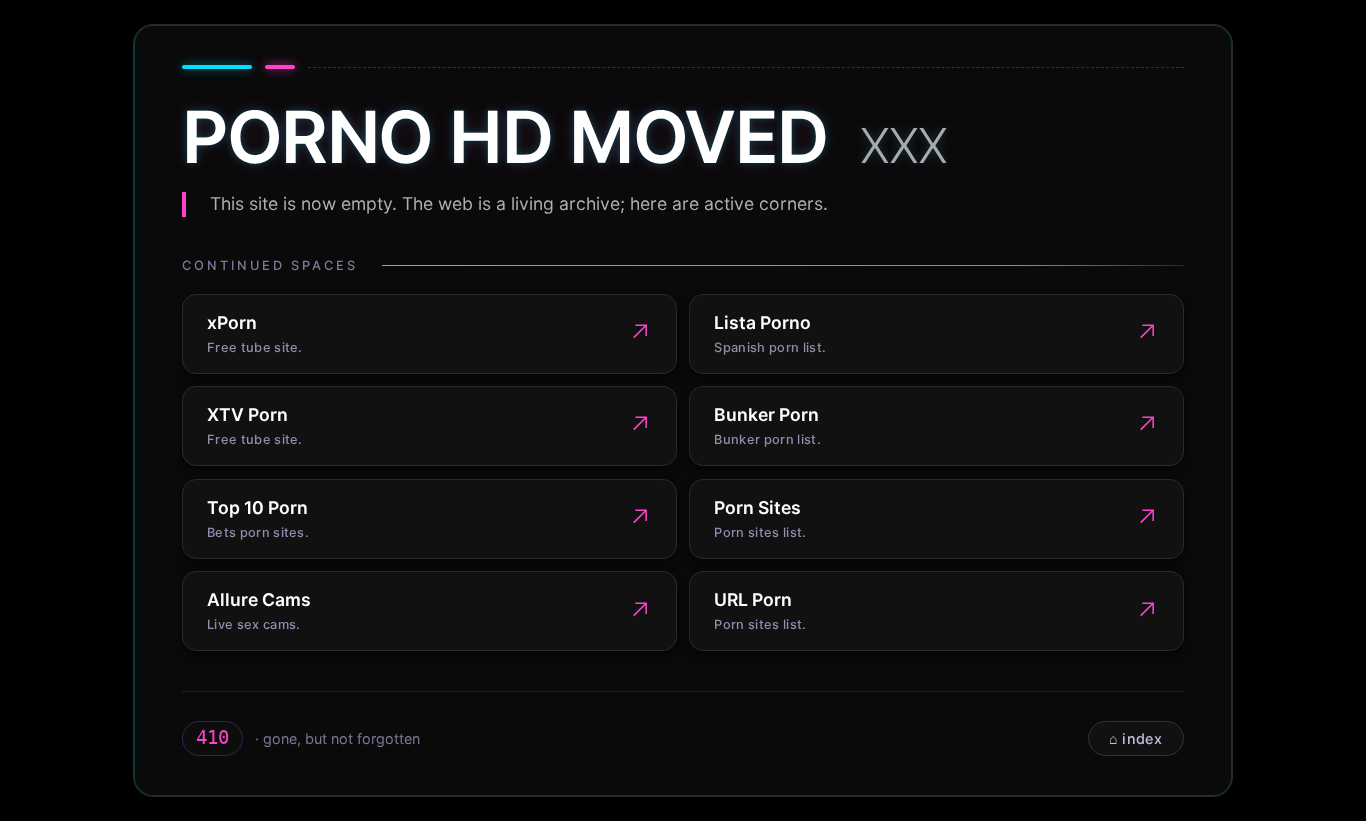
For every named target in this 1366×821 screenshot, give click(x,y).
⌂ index (1135, 738)
